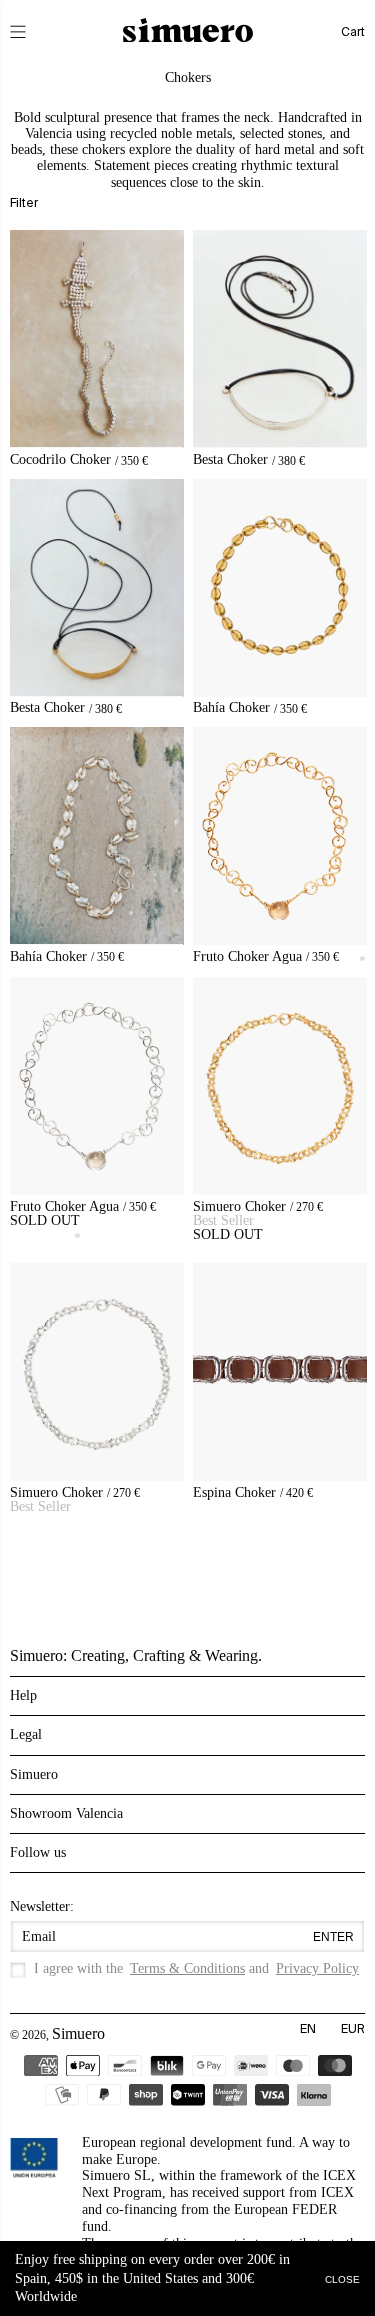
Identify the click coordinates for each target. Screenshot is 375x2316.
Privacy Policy (317, 1968)
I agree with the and (196, 1968)
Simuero (78, 2033)
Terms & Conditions (187, 1968)
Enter (333, 1937)
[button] (32, 32)
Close (342, 2278)
